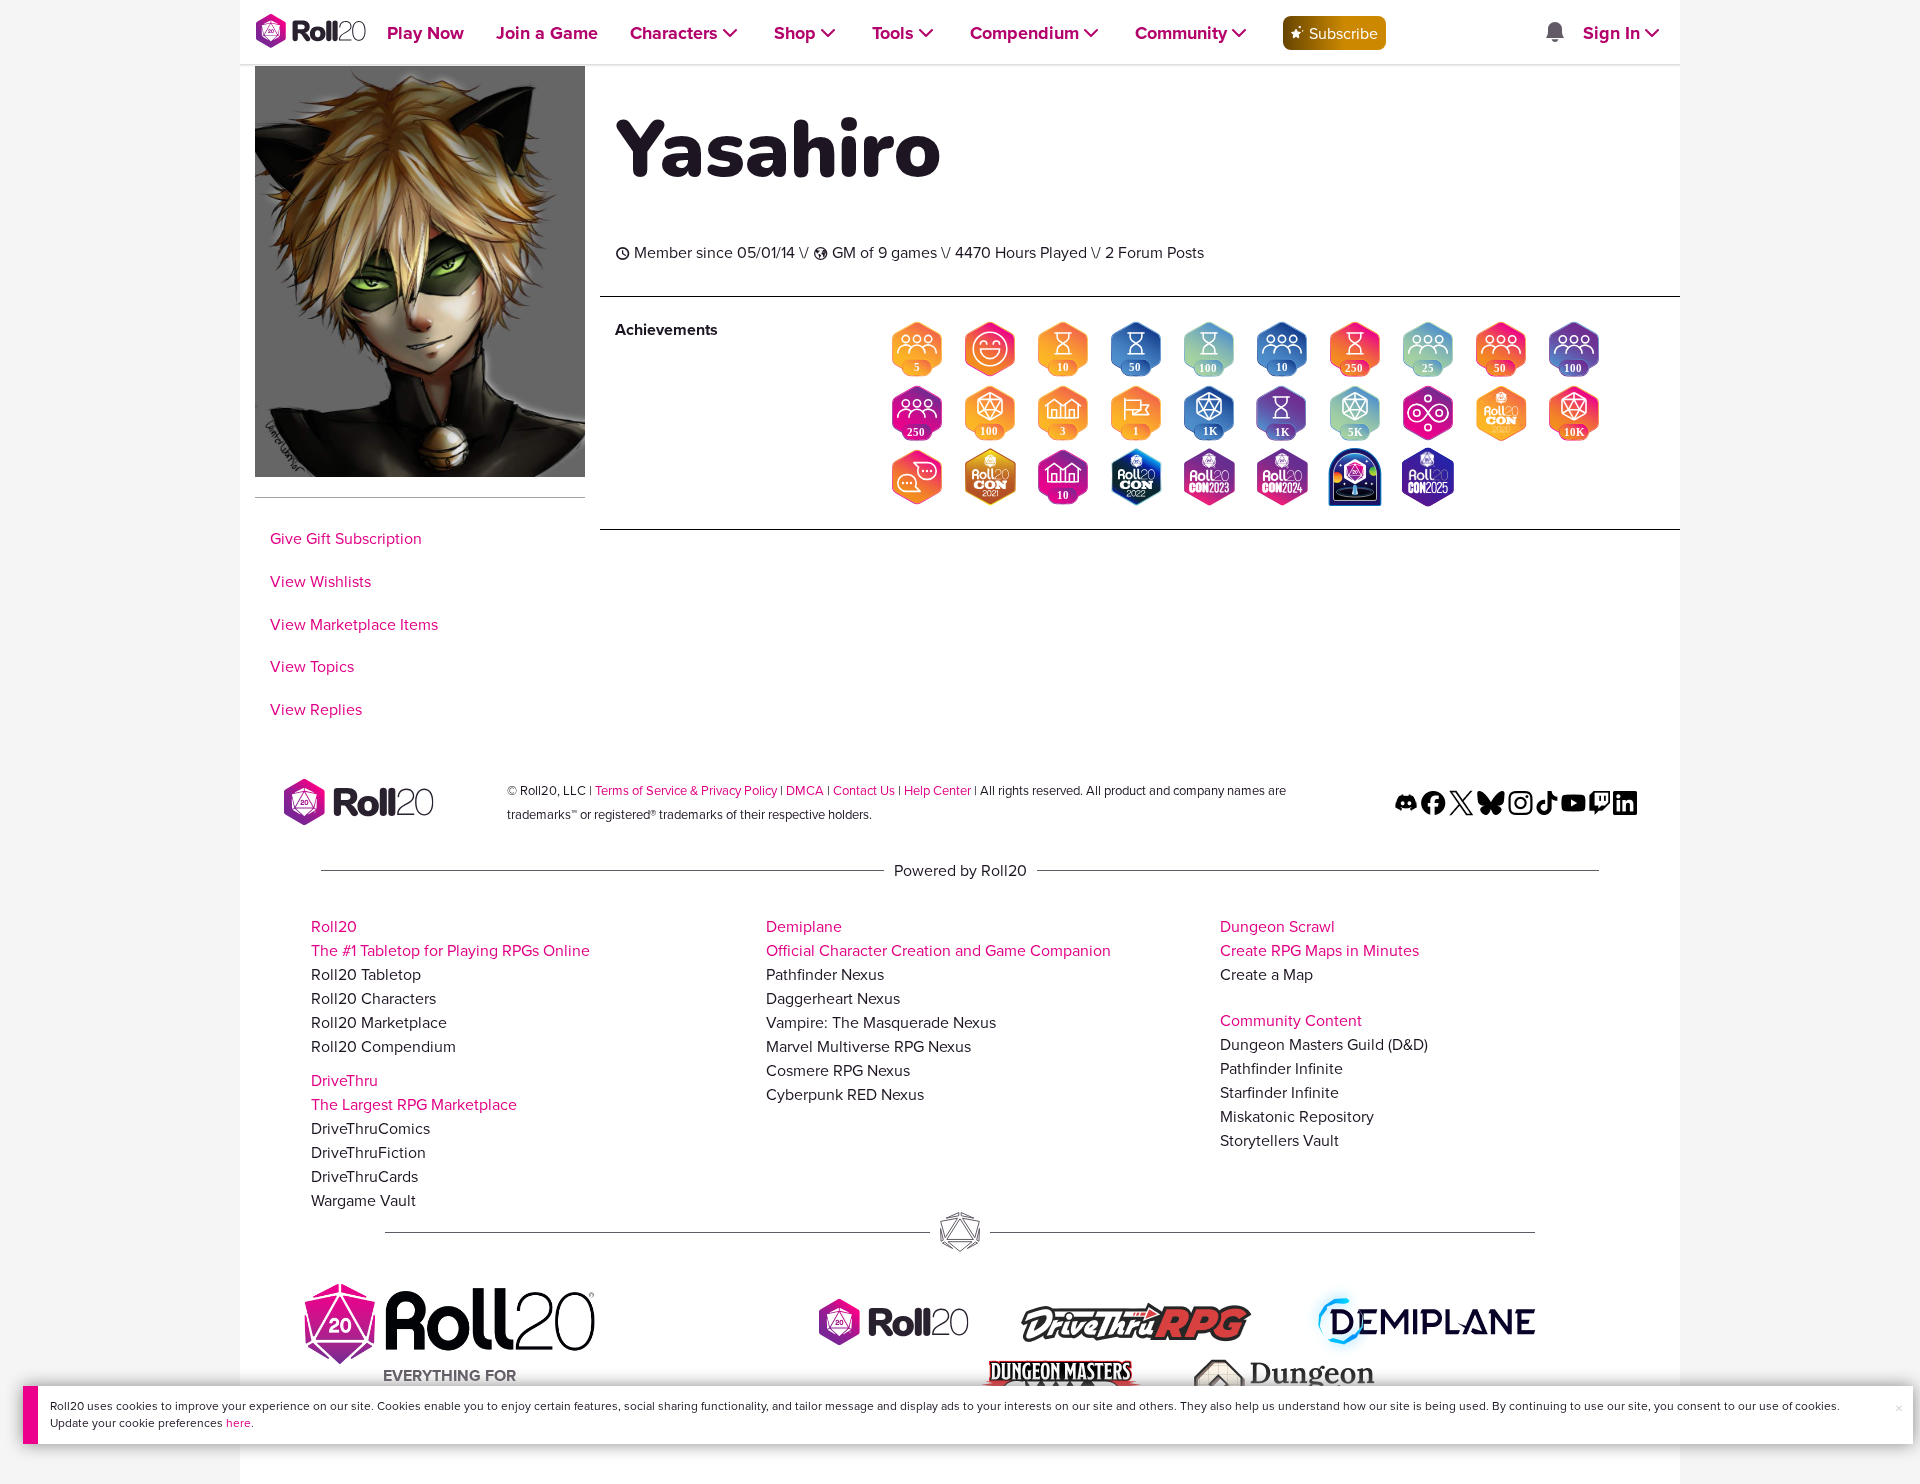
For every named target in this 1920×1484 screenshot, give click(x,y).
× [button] (1899, 1408)
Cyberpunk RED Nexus (845, 1094)
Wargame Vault (363, 1200)
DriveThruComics (370, 1128)
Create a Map (1266, 974)
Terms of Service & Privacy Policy (686, 790)
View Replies (316, 709)
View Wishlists (320, 581)
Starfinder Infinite (1279, 1092)
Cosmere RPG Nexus (838, 1070)
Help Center (937, 790)
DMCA (805, 790)
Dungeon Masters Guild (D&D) (1324, 1044)
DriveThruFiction (368, 1152)
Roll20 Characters (373, 998)
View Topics (312, 666)
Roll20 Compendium (383, 1046)
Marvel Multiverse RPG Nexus (868, 1046)
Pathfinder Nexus (825, 974)
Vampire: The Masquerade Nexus (881, 1022)
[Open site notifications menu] (1554, 33)
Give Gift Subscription (346, 538)
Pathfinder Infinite (1281, 1068)
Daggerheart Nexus (833, 998)
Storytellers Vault (1279, 1140)
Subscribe (1341, 33)
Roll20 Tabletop (366, 974)
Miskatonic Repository (1297, 1116)
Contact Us (864, 790)
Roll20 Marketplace (379, 1022)
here (238, 1422)
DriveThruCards (364, 1176)
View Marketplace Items (354, 624)
